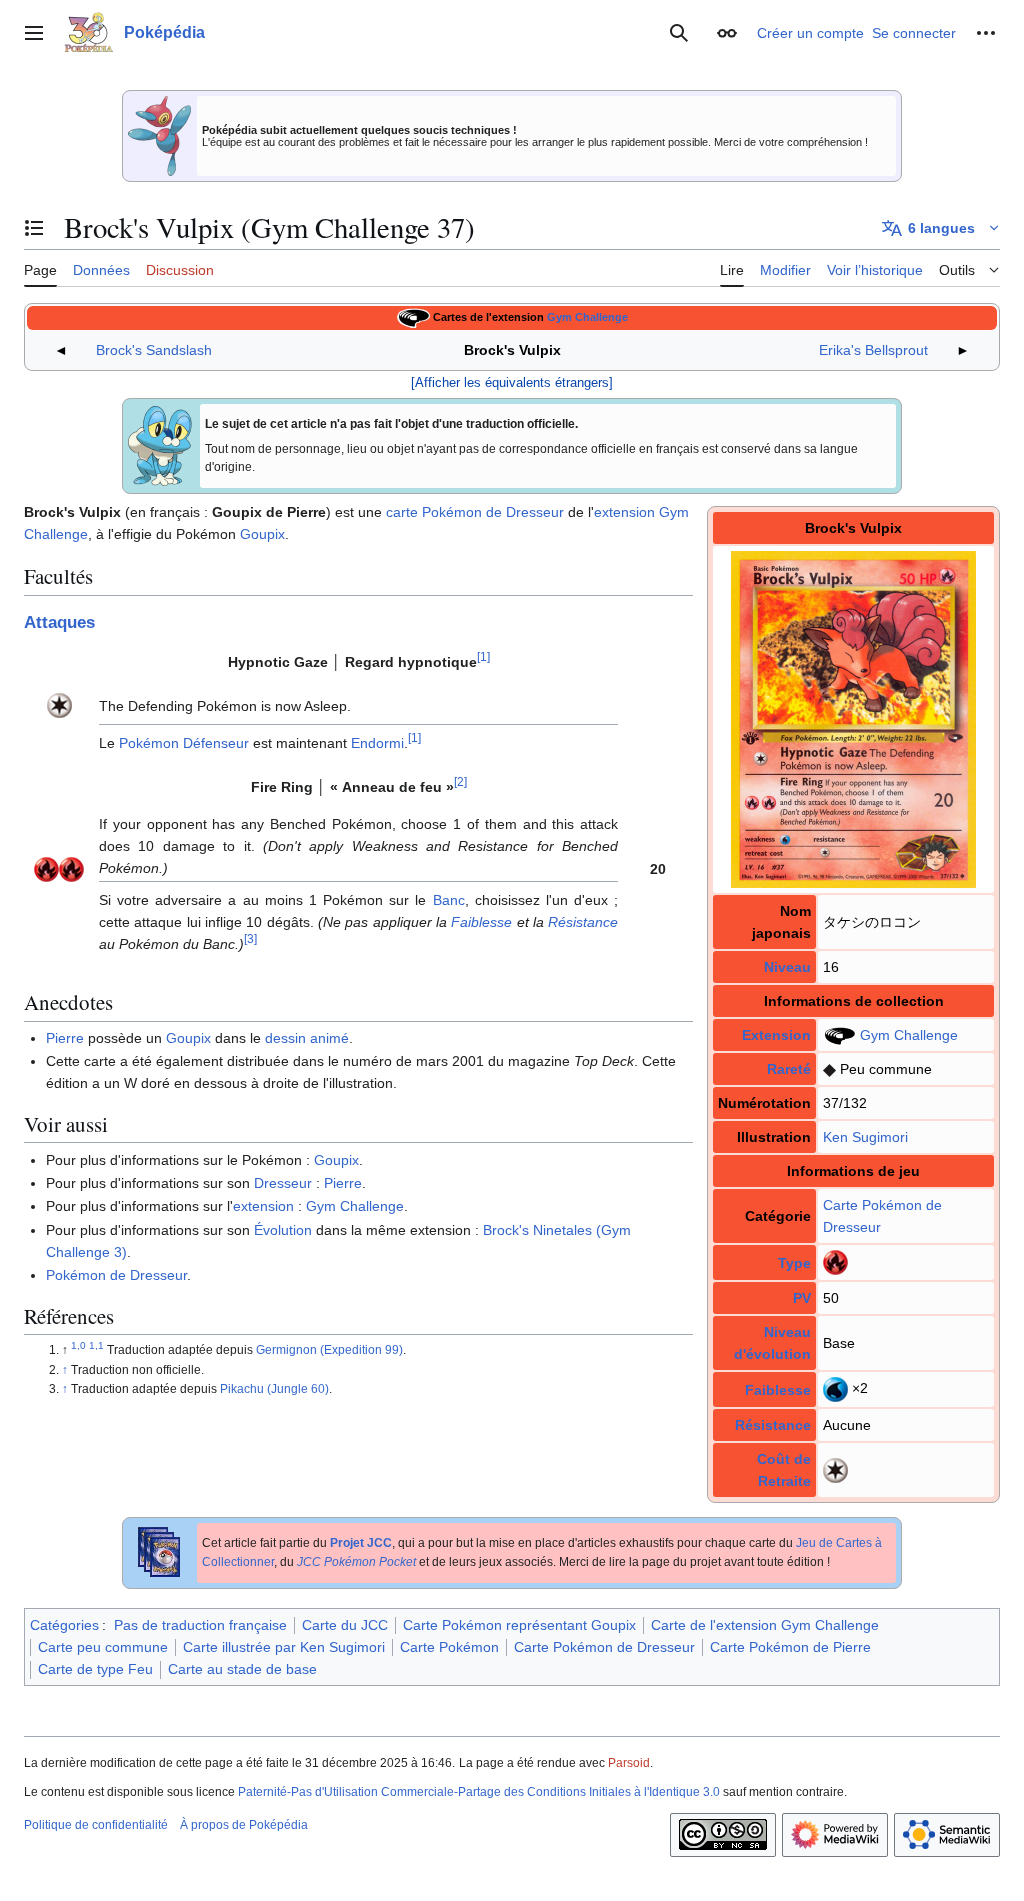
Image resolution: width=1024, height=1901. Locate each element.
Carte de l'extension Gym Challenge (765, 1625)
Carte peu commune (103, 1647)
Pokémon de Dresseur (116, 1275)
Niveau (787, 967)
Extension (776, 1035)
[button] (34, 33)
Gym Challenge (587, 317)
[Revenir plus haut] (66, 1370)
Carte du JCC (345, 1625)
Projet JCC (361, 1543)
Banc (449, 900)
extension (624, 512)
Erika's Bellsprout (873, 350)
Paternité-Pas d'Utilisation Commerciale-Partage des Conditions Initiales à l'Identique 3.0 (479, 1792)
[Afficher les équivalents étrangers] (512, 382)
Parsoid (629, 1763)
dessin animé (307, 1038)
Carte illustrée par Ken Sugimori (284, 1647)
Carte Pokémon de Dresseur (604, 1647)
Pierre (65, 1038)
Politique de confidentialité (96, 1825)
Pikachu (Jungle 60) (274, 1389)
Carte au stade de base (242, 1669)
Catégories (64, 1625)
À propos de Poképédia (244, 1825)
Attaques (59, 622)
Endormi (377, 743)
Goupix (262, 534)
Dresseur (283, 1183)
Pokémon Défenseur (184, 743)
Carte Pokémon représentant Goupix (519, 1625)
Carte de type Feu (95, 1669)
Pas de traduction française (200, 1625)
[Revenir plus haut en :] (80, 1350)
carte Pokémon (434, 512)
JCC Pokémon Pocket (356, 1562)
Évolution (283, 1230)
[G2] (413, 317)
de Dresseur (525, 512)
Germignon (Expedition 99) (329, 1350)
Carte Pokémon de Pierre (790, 1647)
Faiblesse (778, 1390)
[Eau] (835, 1388)
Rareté (789, 1069)
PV (802, 1298)
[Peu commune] (829, 1069)
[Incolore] (835, 1469)
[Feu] (835, 1261)
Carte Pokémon (872, 1205)
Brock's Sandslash (154, 350)
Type (794, 1263)
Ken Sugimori (865, 1137)
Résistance (773, 1425)
